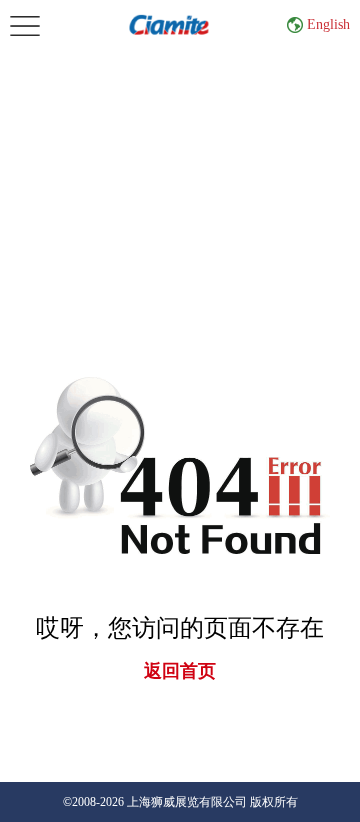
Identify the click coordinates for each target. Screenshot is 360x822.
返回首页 (180, 671)
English (328, 24)
